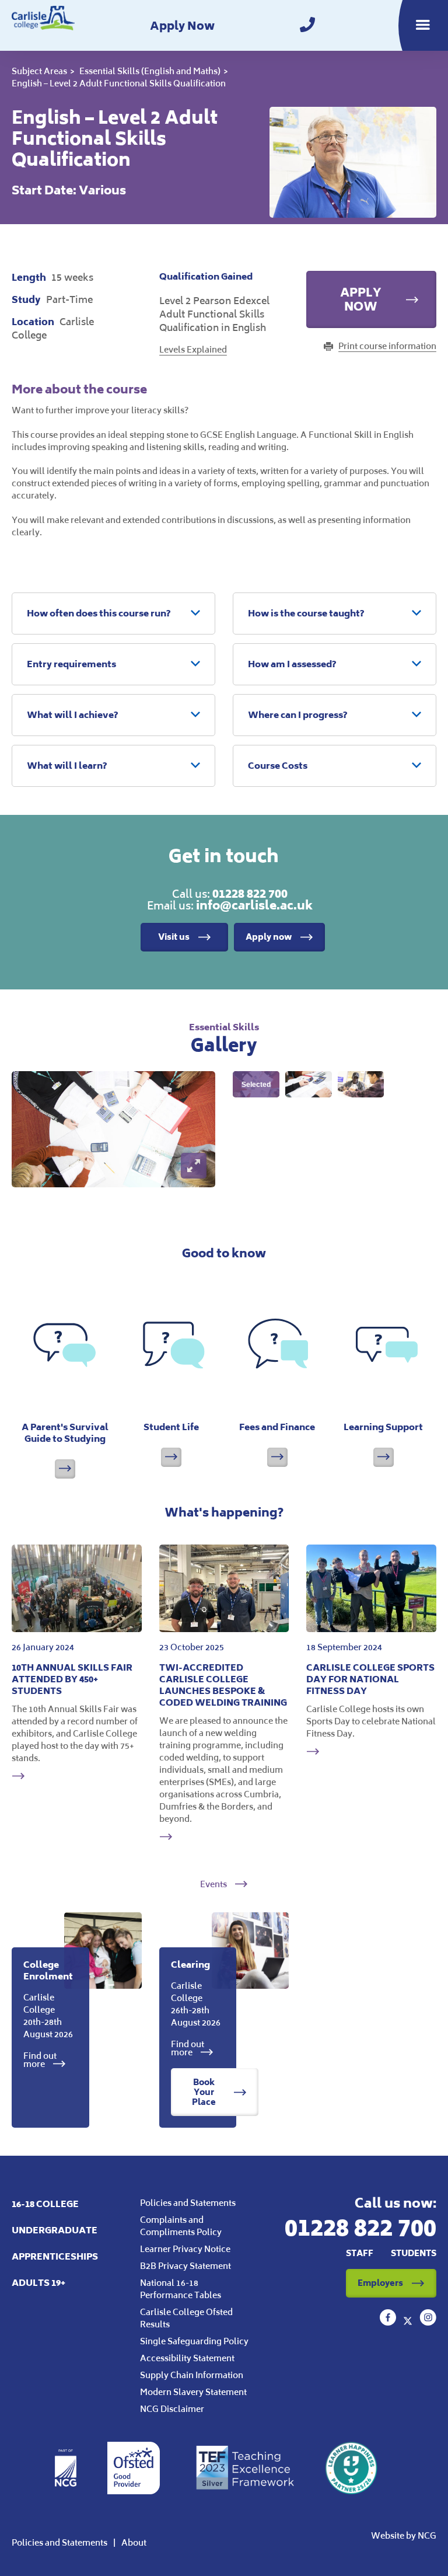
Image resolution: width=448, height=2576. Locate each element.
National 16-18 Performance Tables (181, 2289)
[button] (113, 614)
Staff (360, 2253)
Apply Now (182, 26)
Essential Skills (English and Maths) (150, 71)
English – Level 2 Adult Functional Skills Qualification (119, 83)
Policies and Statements (188, 2203)
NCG (427, 2535)
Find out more (40, 2060)
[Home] (43, 25)
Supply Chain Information (192, 2375)
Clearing (190, 1965)
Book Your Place (204, 2092)
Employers (380, 2283)
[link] (307, 25)
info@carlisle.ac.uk (254, 905)
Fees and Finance (277, 1427)
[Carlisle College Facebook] (389, 2322)
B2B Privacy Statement (185, 2266)
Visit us (174, 937)
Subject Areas (39, 71)
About (134, 2542)
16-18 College (45, 2204)
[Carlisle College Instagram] (428, 2322)
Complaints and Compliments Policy (181, 2226)
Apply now (269, 937)
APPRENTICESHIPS (55, 2256)
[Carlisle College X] (409, 2322)
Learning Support (383, 1427)
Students (414, 2253)
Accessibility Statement (187, 2358)
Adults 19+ (38, 2283)
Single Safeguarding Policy (194, 2341)
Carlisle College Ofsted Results (186, 2318)
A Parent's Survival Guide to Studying (65, 1433)
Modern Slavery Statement (193, 2392)
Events (214, 1884)
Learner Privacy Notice (185, 2249)
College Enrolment (48, 1970)
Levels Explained (193, 349)
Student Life (171, 1427)
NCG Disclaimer (172, 2409)
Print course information (387, 346)
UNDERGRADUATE (55, 2230)
